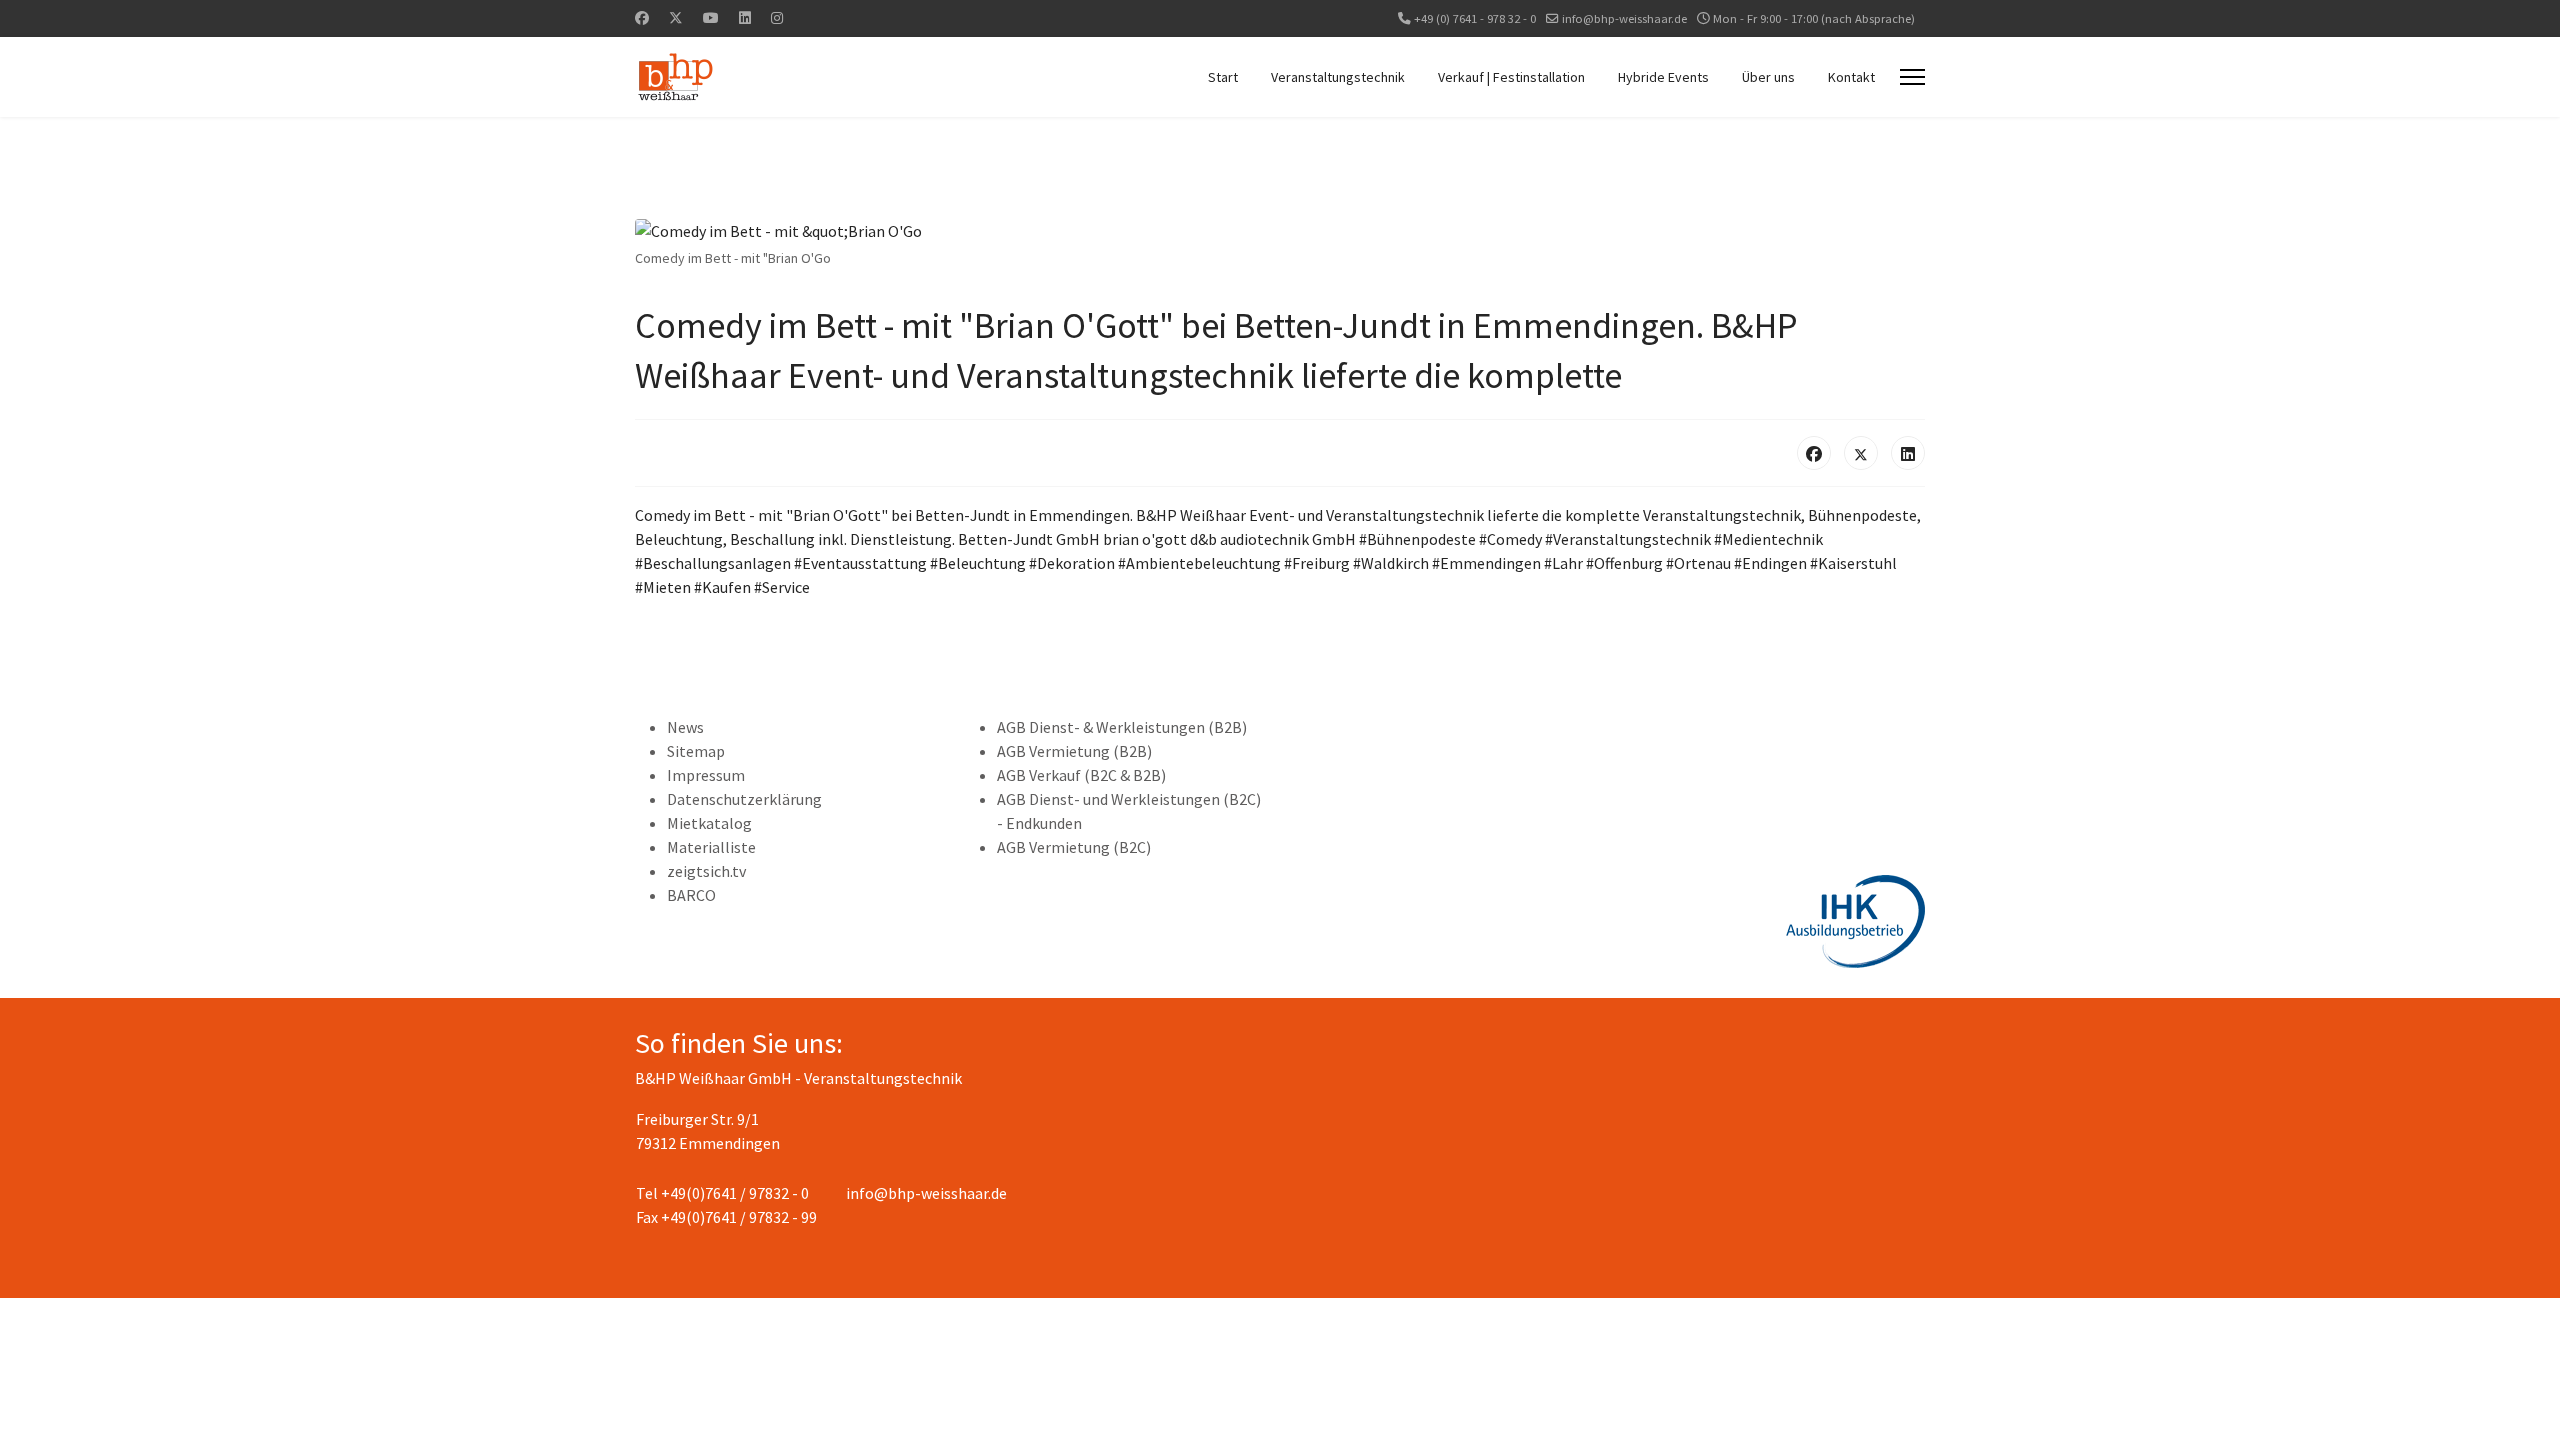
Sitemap (696, 751)
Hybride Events (1663, 77)
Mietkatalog (709, 823)
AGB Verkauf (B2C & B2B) (1081, 775)
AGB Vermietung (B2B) (1074, 751)
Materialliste (711, 847)
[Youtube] (711, 18)
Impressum (706, 775)
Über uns (1768, 77)
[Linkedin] (745, 18)
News (685, 727)
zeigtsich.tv (706, 871)
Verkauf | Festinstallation (1511, 77)
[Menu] (1912, 77)
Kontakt (1851, 77)
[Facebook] (642, 18)
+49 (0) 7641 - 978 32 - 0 (1475, 18)
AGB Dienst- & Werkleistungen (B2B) (1122, 727)
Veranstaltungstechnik (1338, 77)
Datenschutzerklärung (744, 799)
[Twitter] (676, 18)
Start (1223, 77)
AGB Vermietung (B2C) (1074, 847)
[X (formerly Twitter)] (1861, 453)
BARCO (691, 895)
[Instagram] (777, 18)
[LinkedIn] (1908, 453)
